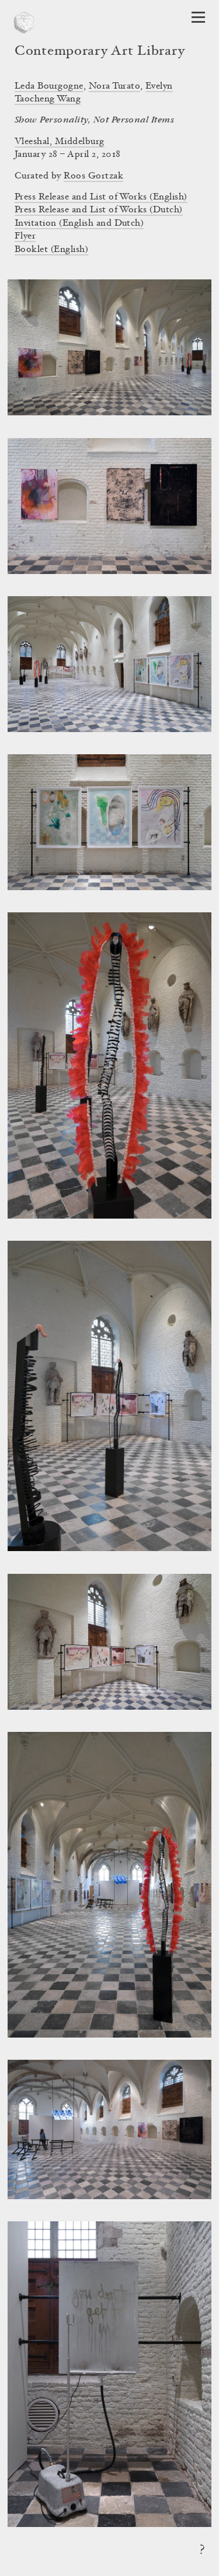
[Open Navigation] (198, 17)
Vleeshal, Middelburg (60, 142)
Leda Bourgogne (49, 86)
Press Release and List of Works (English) (101, 197)
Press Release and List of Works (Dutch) (99, 210)
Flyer (25, 236)
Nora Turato (114, 86)
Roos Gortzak (93, 176)
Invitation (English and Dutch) (79, 223)
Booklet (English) (51, 250)
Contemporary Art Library (100, 52)
